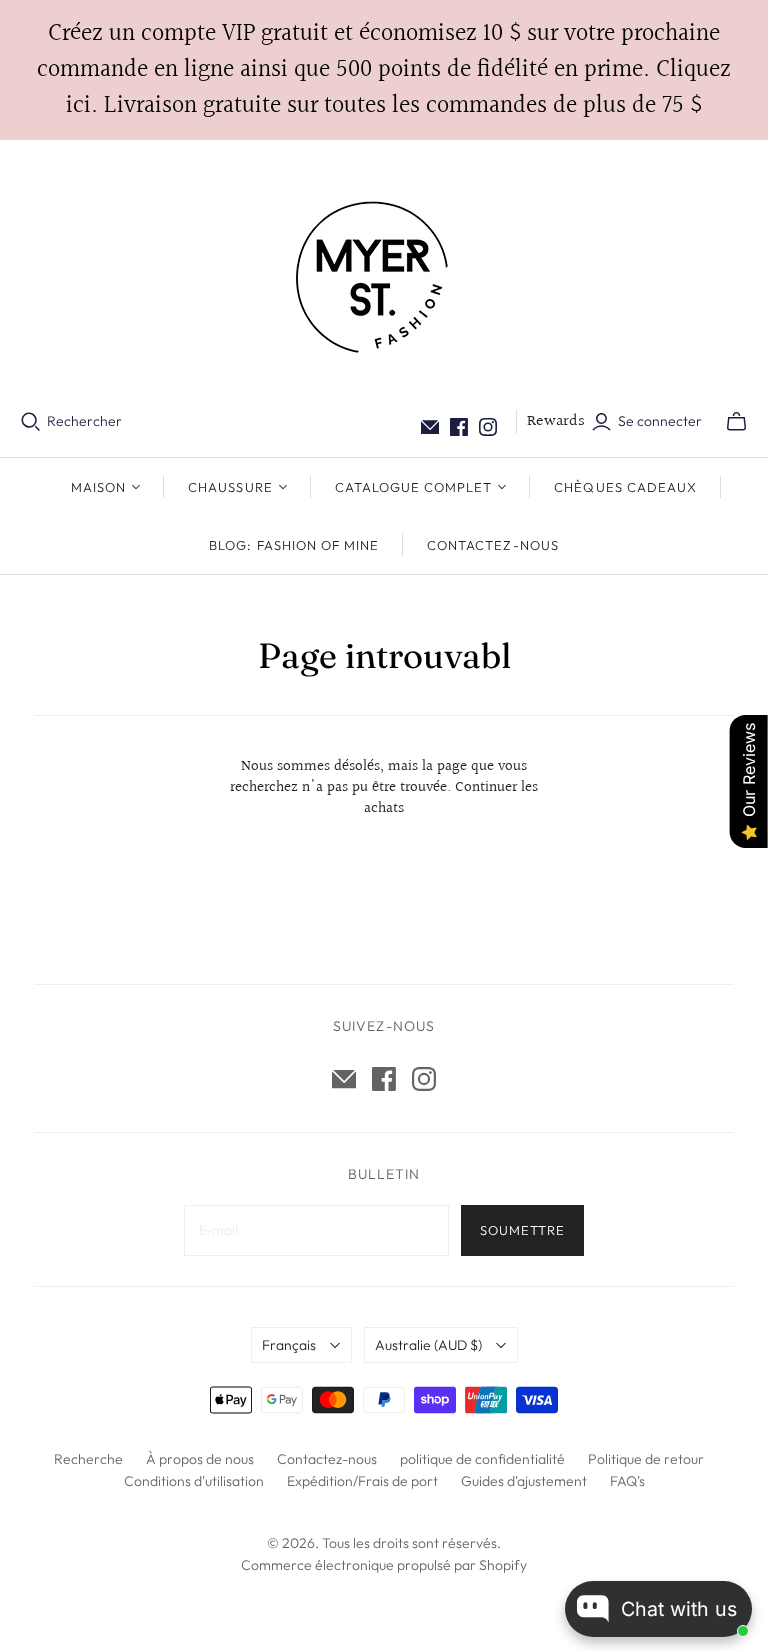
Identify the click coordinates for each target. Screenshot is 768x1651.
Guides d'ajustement (524, 1481)
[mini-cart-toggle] (736, 422)
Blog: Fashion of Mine (294, 545)
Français (289, 1345)
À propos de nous (200, 1459)
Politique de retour (646, 1459)
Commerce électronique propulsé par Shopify (384, 1565)
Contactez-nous (493, 545)
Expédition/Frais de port (362, 1481)
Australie (428, 1345)
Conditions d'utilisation (194, 1481)
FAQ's (627, 1481)
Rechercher (84, 421)
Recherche (88, 1459)
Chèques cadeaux (625, 487)
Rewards (556, 421)
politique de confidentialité (482, 1459)
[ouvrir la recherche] (31, 422)
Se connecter (660, 421)
